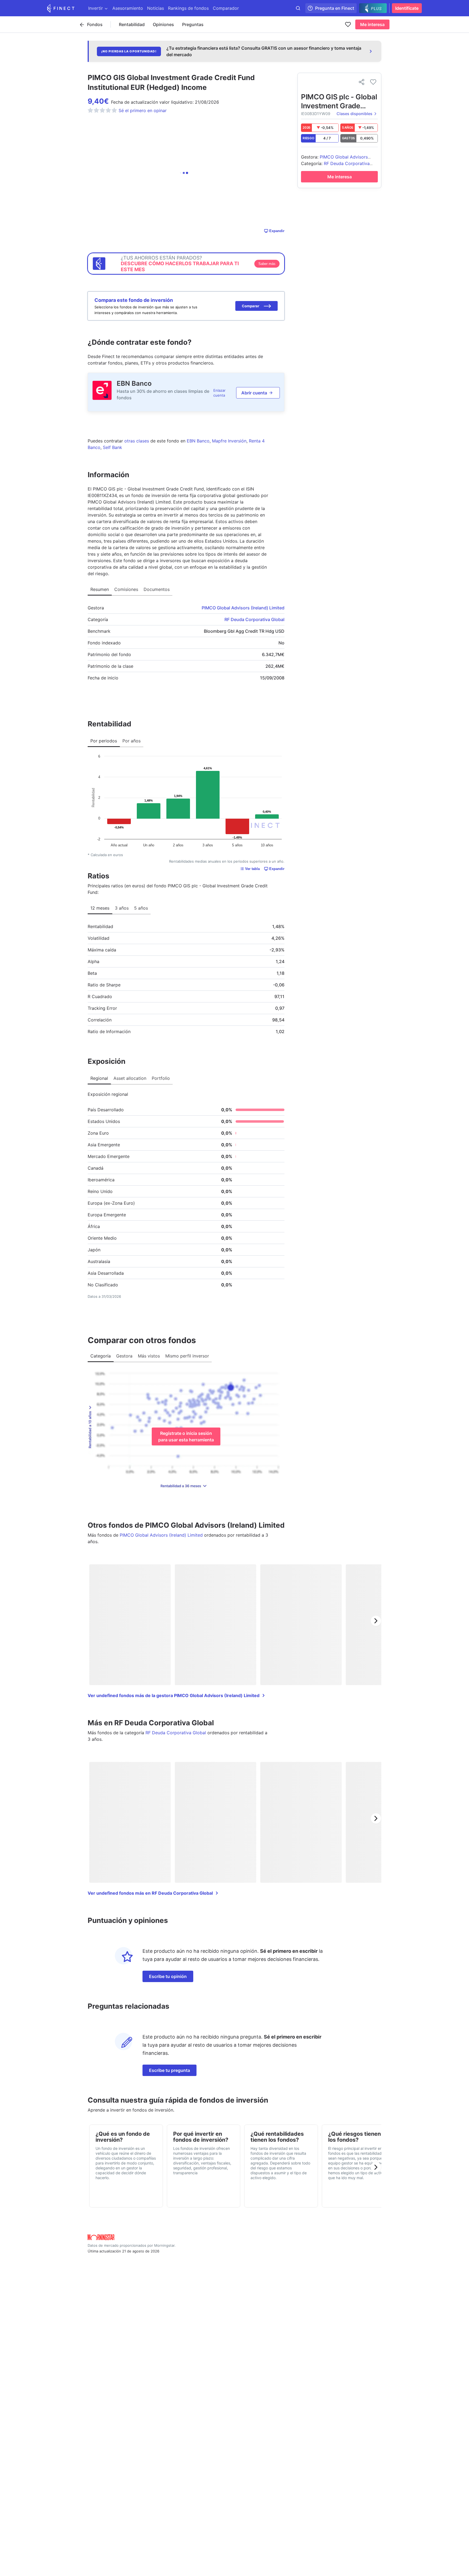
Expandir (277, 231)
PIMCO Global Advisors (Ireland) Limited (243, 608)
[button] (256, 306)
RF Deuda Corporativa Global (254, 619)
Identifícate (407, 8)
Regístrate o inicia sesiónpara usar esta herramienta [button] (186, 1436)
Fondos (95, 24)
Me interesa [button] (372, 24)
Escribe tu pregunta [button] (169, 2070)
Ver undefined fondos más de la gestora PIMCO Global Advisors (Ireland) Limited (174, 1695)
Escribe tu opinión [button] (168, 1976)
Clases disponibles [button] (354, 114)
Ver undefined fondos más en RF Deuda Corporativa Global (150, 1893)
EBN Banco (134, 383)
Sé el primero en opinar (143, 110)
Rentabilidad (132, 24)
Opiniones (163, 24)
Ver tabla (252, 869)
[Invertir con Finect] (61, 8)
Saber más (267, 264)
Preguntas (193, 24)
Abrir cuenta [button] (254, 393)
